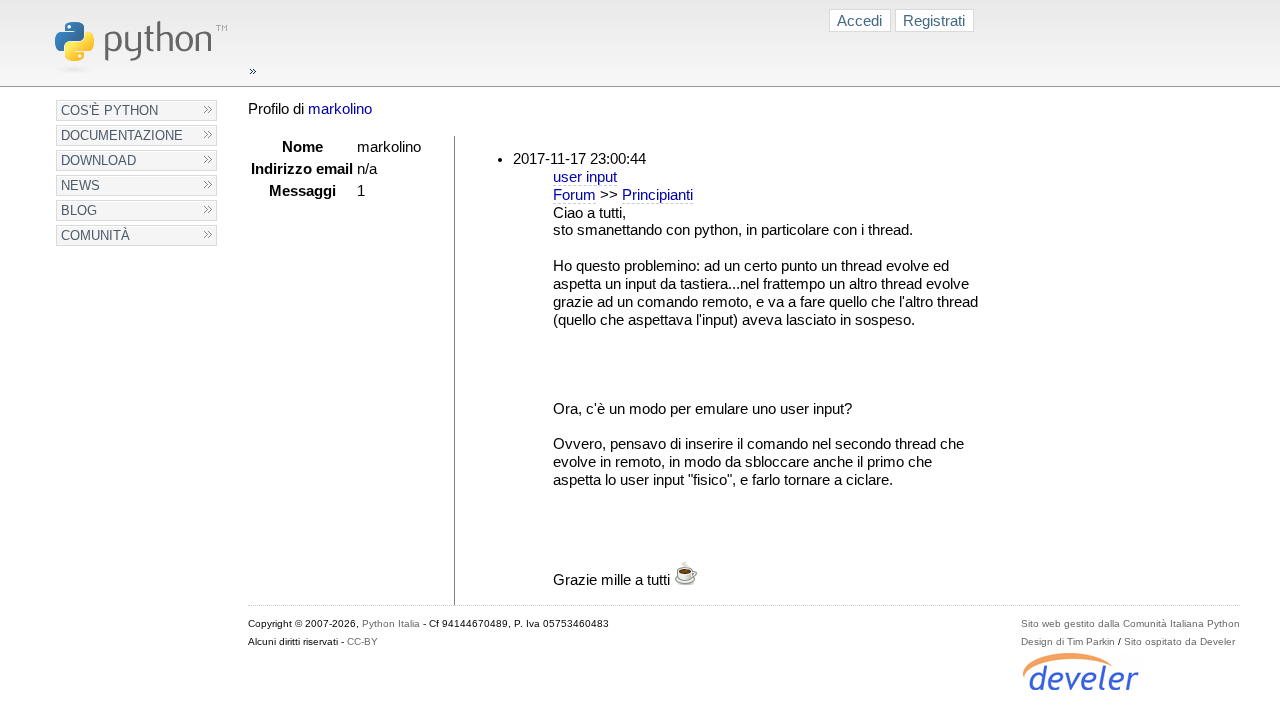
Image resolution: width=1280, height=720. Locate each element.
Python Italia (391, 623)
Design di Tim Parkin (1068, 641)
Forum (574, 195)
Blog (79, 210)
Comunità (95, 235)
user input (585, 177)
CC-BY (362, 641)
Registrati (934, 20)
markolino (340, 109)
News (80, 185)
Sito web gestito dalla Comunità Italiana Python (1130, 623)
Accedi (859, 20)
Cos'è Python (109, 110)
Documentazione (122, 135)
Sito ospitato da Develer (1179, 641)
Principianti (657, 195)
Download (98, 160)
